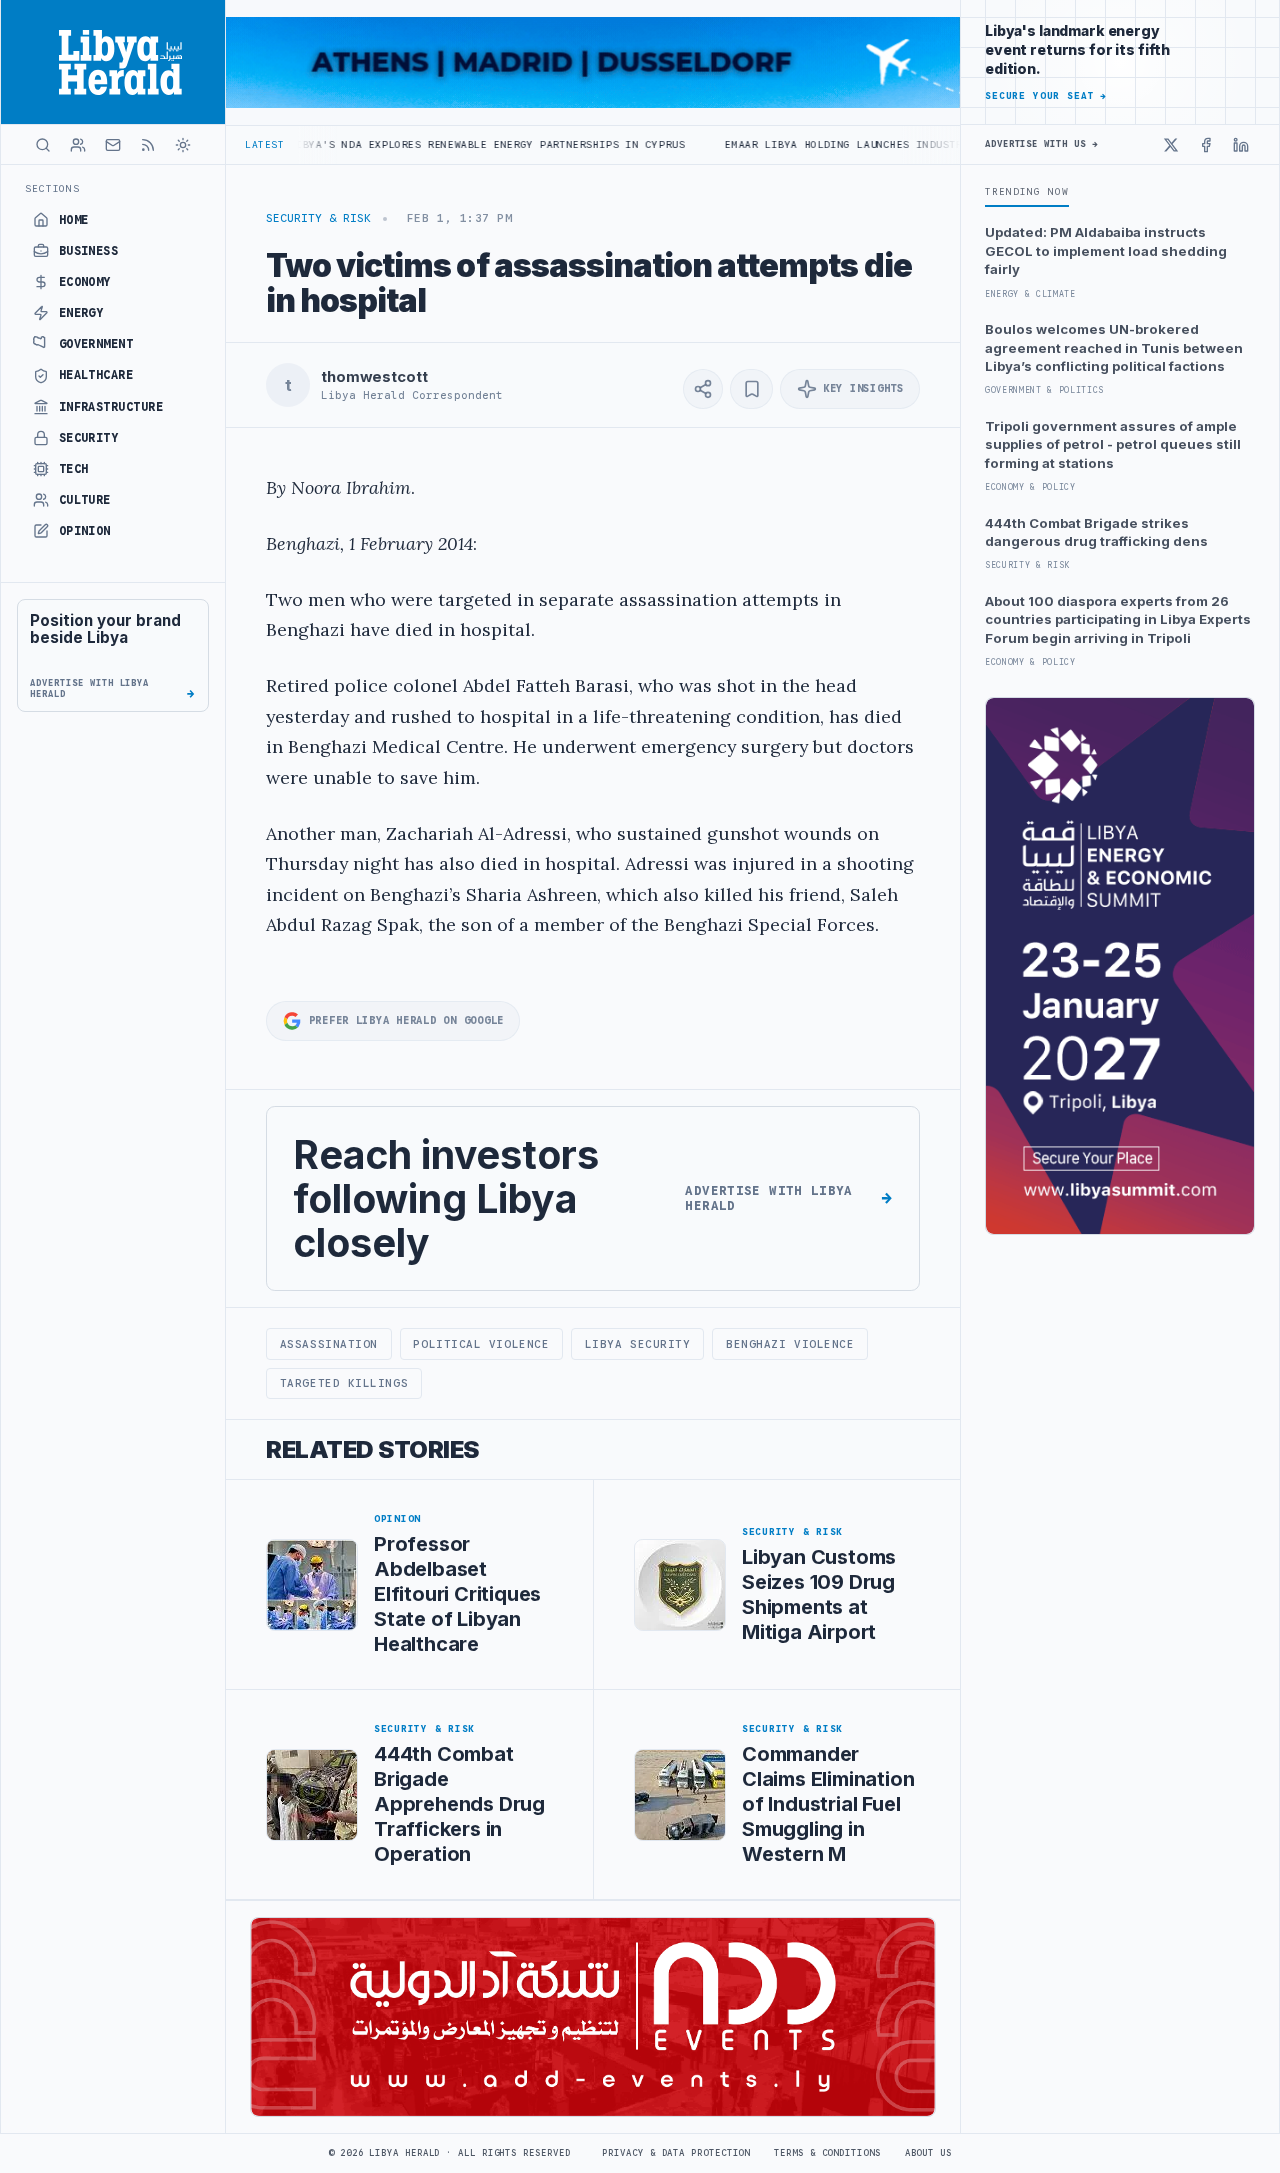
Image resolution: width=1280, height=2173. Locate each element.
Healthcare (96, 375)
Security (89, 438)
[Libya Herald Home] (113, 62)
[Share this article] (703, 389)
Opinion (85, 531)
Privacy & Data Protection (676, 2153)
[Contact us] (113, 145)
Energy (81, 313)
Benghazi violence (790, 1344)
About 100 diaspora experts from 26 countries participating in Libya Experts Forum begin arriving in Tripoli (1118, 619)
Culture (85, 500)
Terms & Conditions (827, 2153)
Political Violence (481, 1344)
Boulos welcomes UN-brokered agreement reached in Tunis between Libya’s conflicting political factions (1114, 347)
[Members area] (78, 145)
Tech (74, 469)
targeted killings (344, 1383)
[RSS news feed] (148, 145)
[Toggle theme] (183, 145)
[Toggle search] (43, 145)
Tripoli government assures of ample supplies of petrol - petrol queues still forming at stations (1113, 444)
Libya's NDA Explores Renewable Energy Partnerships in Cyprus (420, 144)
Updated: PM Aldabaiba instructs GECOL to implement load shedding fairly (1106, 250)
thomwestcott (374, 377)
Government (96, 344)
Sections (52, 188)
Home (74, 220)
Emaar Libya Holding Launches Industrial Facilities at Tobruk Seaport (882, 144)
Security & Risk (318, 218)
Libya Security (638, 1344)
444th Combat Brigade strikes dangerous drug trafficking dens (1096, 532)
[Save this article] (751, 389)
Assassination (329, 1344)
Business (89, 251)
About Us (928, 2153)
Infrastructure (111, 407)
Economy (85, 282)
